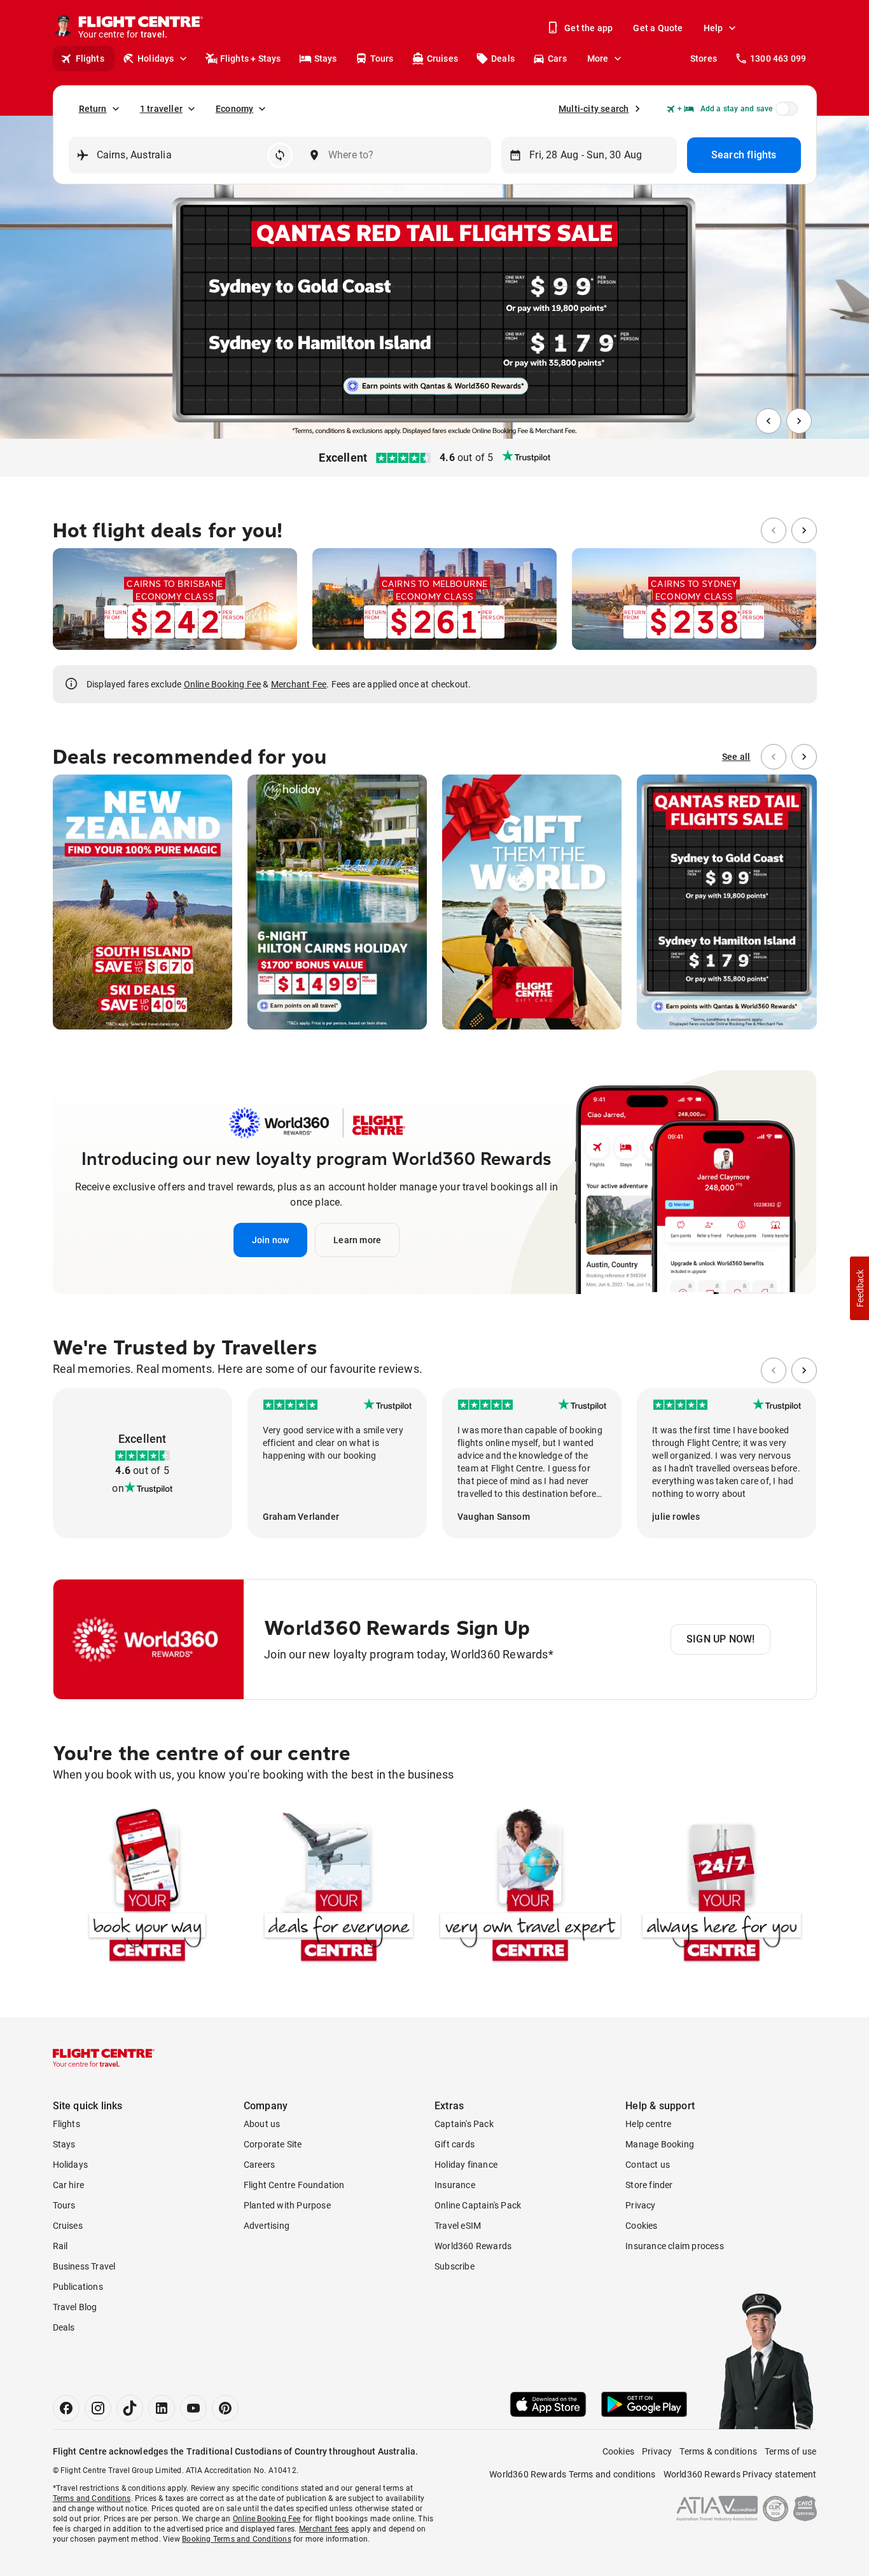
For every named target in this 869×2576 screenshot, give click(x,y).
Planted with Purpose (287, 2205)
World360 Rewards (473, 2246)
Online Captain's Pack (478, 2205)
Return (93, 109)
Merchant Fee (299, 684)
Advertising (267, 2226)
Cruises (442, 59)
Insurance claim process (675, 2246)
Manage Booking (660, 2144)
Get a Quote (658, 28)
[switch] (784, 113)
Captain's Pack (464, 2124)
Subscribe (455, 2266)
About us (262, 2124)
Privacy (640, 2205)
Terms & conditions (718, 2451)
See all (736, 757)
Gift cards (455, 2144)
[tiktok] (130, 2408)
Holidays (156, 59)
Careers (259, 2165)
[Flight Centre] (104, 2058)
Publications (78, 2287)
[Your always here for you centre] (722, 1888)
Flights (90, 59)
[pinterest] (225, 2408)
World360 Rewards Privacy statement (740, 2474)
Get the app (588, 28)
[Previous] (768, 421)
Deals (503, 59)
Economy (234, 109)
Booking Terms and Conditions (237, 2539)
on (118, 1488)
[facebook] (66, 2408)
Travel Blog (75, 2307)
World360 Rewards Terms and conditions (572, 2474)
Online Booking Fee (223, 684)
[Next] (799, 421)
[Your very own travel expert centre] (530, 1888)
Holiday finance (466, 2165)
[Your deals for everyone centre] (339, 1888)
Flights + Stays (251, 59)
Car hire (69, 2185)
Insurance (455, 2185)
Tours (382, 59)
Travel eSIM (458, 2226)
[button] (271, 1240)
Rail (60, 2246)
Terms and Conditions (92, 2498)
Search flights (744, 155)
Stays (326, 59)
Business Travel (84, 2266)
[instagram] (98, 2408)
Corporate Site (273, 2144)
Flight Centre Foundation (294, 2185)
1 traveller (161, 109)
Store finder (649, 2185)
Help (713, 28)
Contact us (648, 2165)
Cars (557, 59)
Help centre (648, 2124)
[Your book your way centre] (147, 1888)
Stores (704, 59)
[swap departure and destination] (280, 155)
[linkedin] (162, 2408)
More (598, 59)
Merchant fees (324, 2529)
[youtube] (193, 2408)
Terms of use (790, 2451)
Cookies (641, 2226)
